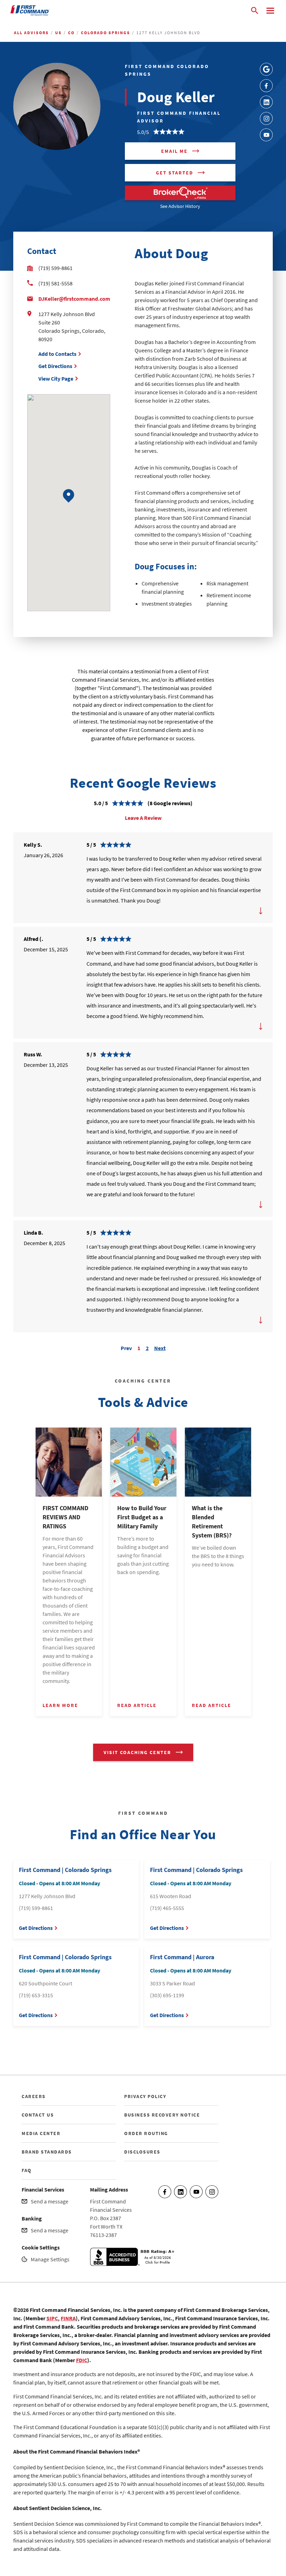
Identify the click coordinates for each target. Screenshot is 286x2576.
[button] (69, 496)
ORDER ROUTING (146, 2133)
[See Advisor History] (180, 193)
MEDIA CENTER (41, 2133)
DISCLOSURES (142, 2152)
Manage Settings (50, 2259)
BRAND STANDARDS (47, 2152)
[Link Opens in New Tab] (266, 69)
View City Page (56, 379)
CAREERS (34, 2096)
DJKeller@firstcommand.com (74, 299)
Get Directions (55, 366)
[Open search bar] (255, 10)
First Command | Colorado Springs (65, 1870)
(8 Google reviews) (170, 803)
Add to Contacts (57, 354)
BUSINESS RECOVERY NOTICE (162, 2115)
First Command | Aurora (182, 1957)
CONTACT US (38, 2115)
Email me (174, 151)
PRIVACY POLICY (145, 2096)
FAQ (27, 2170)
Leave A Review (143, 818)
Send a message (50, 2201)
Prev (126, 1347)
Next (160, 1347)
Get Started (175, 173)
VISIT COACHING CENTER (137, 1752)
